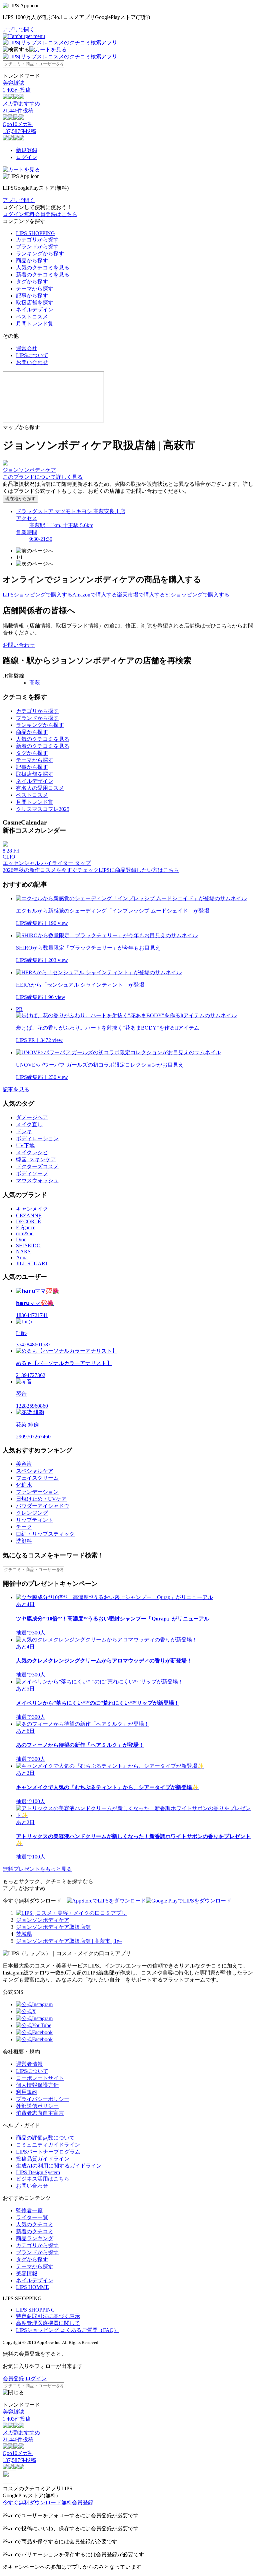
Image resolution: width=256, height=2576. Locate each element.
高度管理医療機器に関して (48, 2323)
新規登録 (27, 150)
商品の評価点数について (45, 2138)
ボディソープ (32, 1173)
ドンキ (24, 1131)
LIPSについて (32, 355)
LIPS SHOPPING (35, 233)
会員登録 (13, 2378)
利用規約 (27, 2092)
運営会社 (27, 348)
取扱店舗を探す (35, 303)
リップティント (35, 1520)
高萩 (35, 683)
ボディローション (37, 1138)
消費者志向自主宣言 (40, 2113)
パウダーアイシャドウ (43, 1506)
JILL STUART (32, 1263)
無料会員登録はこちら (51, 214)
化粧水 (24, 1485)
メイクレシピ (32, 1152)
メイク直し (29, 1124)
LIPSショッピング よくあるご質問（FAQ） (67, 2330)
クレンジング (32, 1513)
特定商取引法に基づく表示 (48, 2316)
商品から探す (32, 261)
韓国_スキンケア (36, 1159)
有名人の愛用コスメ (40, 788)
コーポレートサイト (40, 2078)
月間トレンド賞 (35, 324)
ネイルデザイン (35, 310)
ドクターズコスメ (37, 1166)
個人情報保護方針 (37, 2085)
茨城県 (24, 1934)
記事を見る (16, 1089)
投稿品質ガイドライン (43, 2159)
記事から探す (32, 296)
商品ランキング (35, 2238)
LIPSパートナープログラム (48, 2152)
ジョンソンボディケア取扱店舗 (53, 1927)
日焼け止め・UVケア (41, 1499)
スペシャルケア (35, 1471)
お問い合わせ (32, 362)
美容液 (24, 1464)
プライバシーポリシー (43, 2099)
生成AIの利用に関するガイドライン (59, 2166)
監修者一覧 (29, 2210)
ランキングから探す (40, 254)
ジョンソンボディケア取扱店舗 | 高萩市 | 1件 (69, 1941)
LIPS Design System (38, 2172)
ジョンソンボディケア (43, 1920)
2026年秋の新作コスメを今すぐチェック (51, 870)
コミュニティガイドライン (48, 2145)
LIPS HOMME (32, 2287)
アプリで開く (19, 30)
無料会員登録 (77, 2502)
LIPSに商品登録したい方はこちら (139, 870)
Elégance (26, 1227)
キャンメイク (32, 1209)
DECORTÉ (28, 1221)
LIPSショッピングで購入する (37, 595)
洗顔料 (24, 1541)
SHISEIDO (28, 1245)
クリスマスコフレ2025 (43, 809)
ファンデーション (37, 1492)
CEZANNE (29, 1215)
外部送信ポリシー (37, 2106)
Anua (22, 1257)
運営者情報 (29, 2064)
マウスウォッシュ (37, 1180)
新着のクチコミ (35, 2231)
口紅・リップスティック (45, 1534)
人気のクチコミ (35, 2224)
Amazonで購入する (95, 595)
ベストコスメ (32, 317)
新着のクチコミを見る (43, 275)
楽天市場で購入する (141, 595)
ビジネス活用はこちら (43, 2179)
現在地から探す (20, 499)
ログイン (27, 157)
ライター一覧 (32, 2217)
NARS (23, 1251)
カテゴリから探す (37, 240)
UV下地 (25, 1145)
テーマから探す (35, 289)
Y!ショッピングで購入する (197, 595)
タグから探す (32, 282)
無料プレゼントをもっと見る (37, 1869)
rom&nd (25, 1233)
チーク (24, 1527)
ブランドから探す (37, 247)
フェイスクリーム (37, 1478)
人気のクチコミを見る (43, 268)
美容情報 (27, 2273)
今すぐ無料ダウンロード (32, 2502)
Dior (21, 1239)
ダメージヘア (32, 1117)
